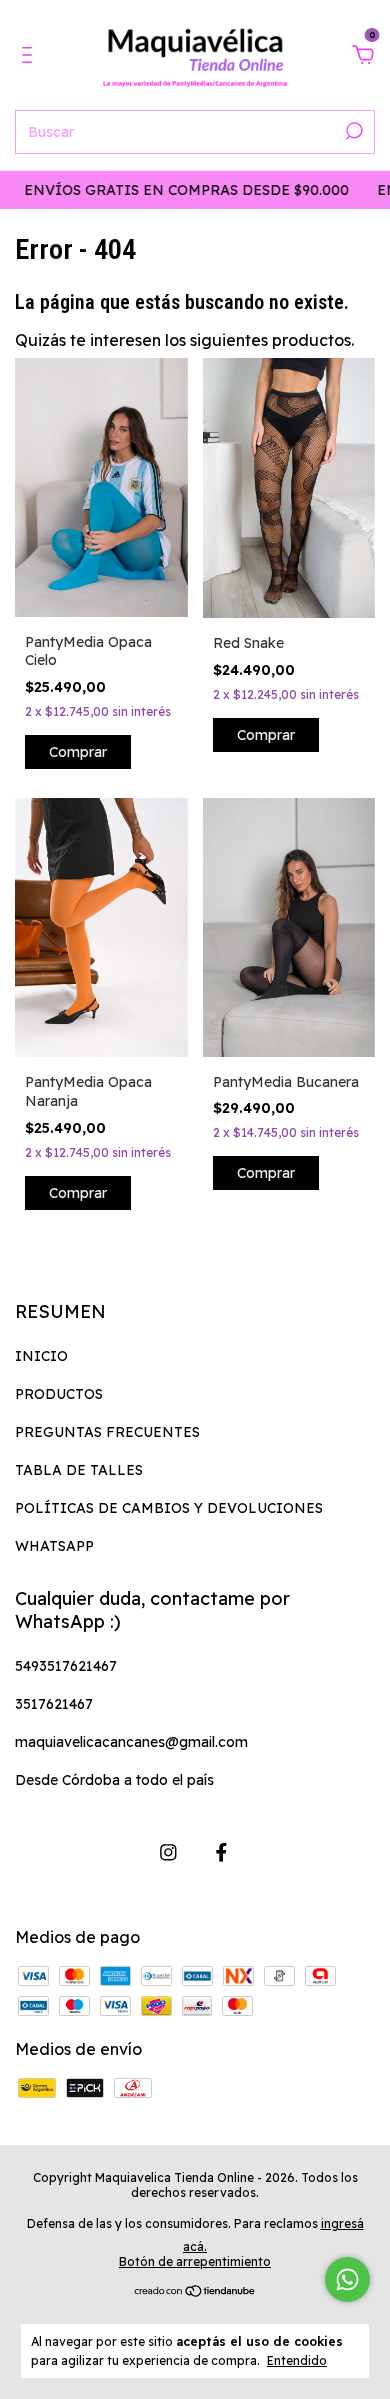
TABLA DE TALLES (79, 1470)
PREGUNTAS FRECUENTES (107, 1432)
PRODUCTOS (59, 1394)
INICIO (41, 1356)
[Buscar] (352, 131)
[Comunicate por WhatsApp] (347, 2279)
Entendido (297, 2360)
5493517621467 (66, 1666)
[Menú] (30, 56)
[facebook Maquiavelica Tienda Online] (221, 1852)
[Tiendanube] (195, 2292)
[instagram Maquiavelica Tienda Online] (168, 1852)
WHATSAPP (54, 1546)
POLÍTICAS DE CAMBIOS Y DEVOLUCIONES (169, 1508)
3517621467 (54, 1704)
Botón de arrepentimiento (195, 2261)
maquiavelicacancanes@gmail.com (131, 1742)
